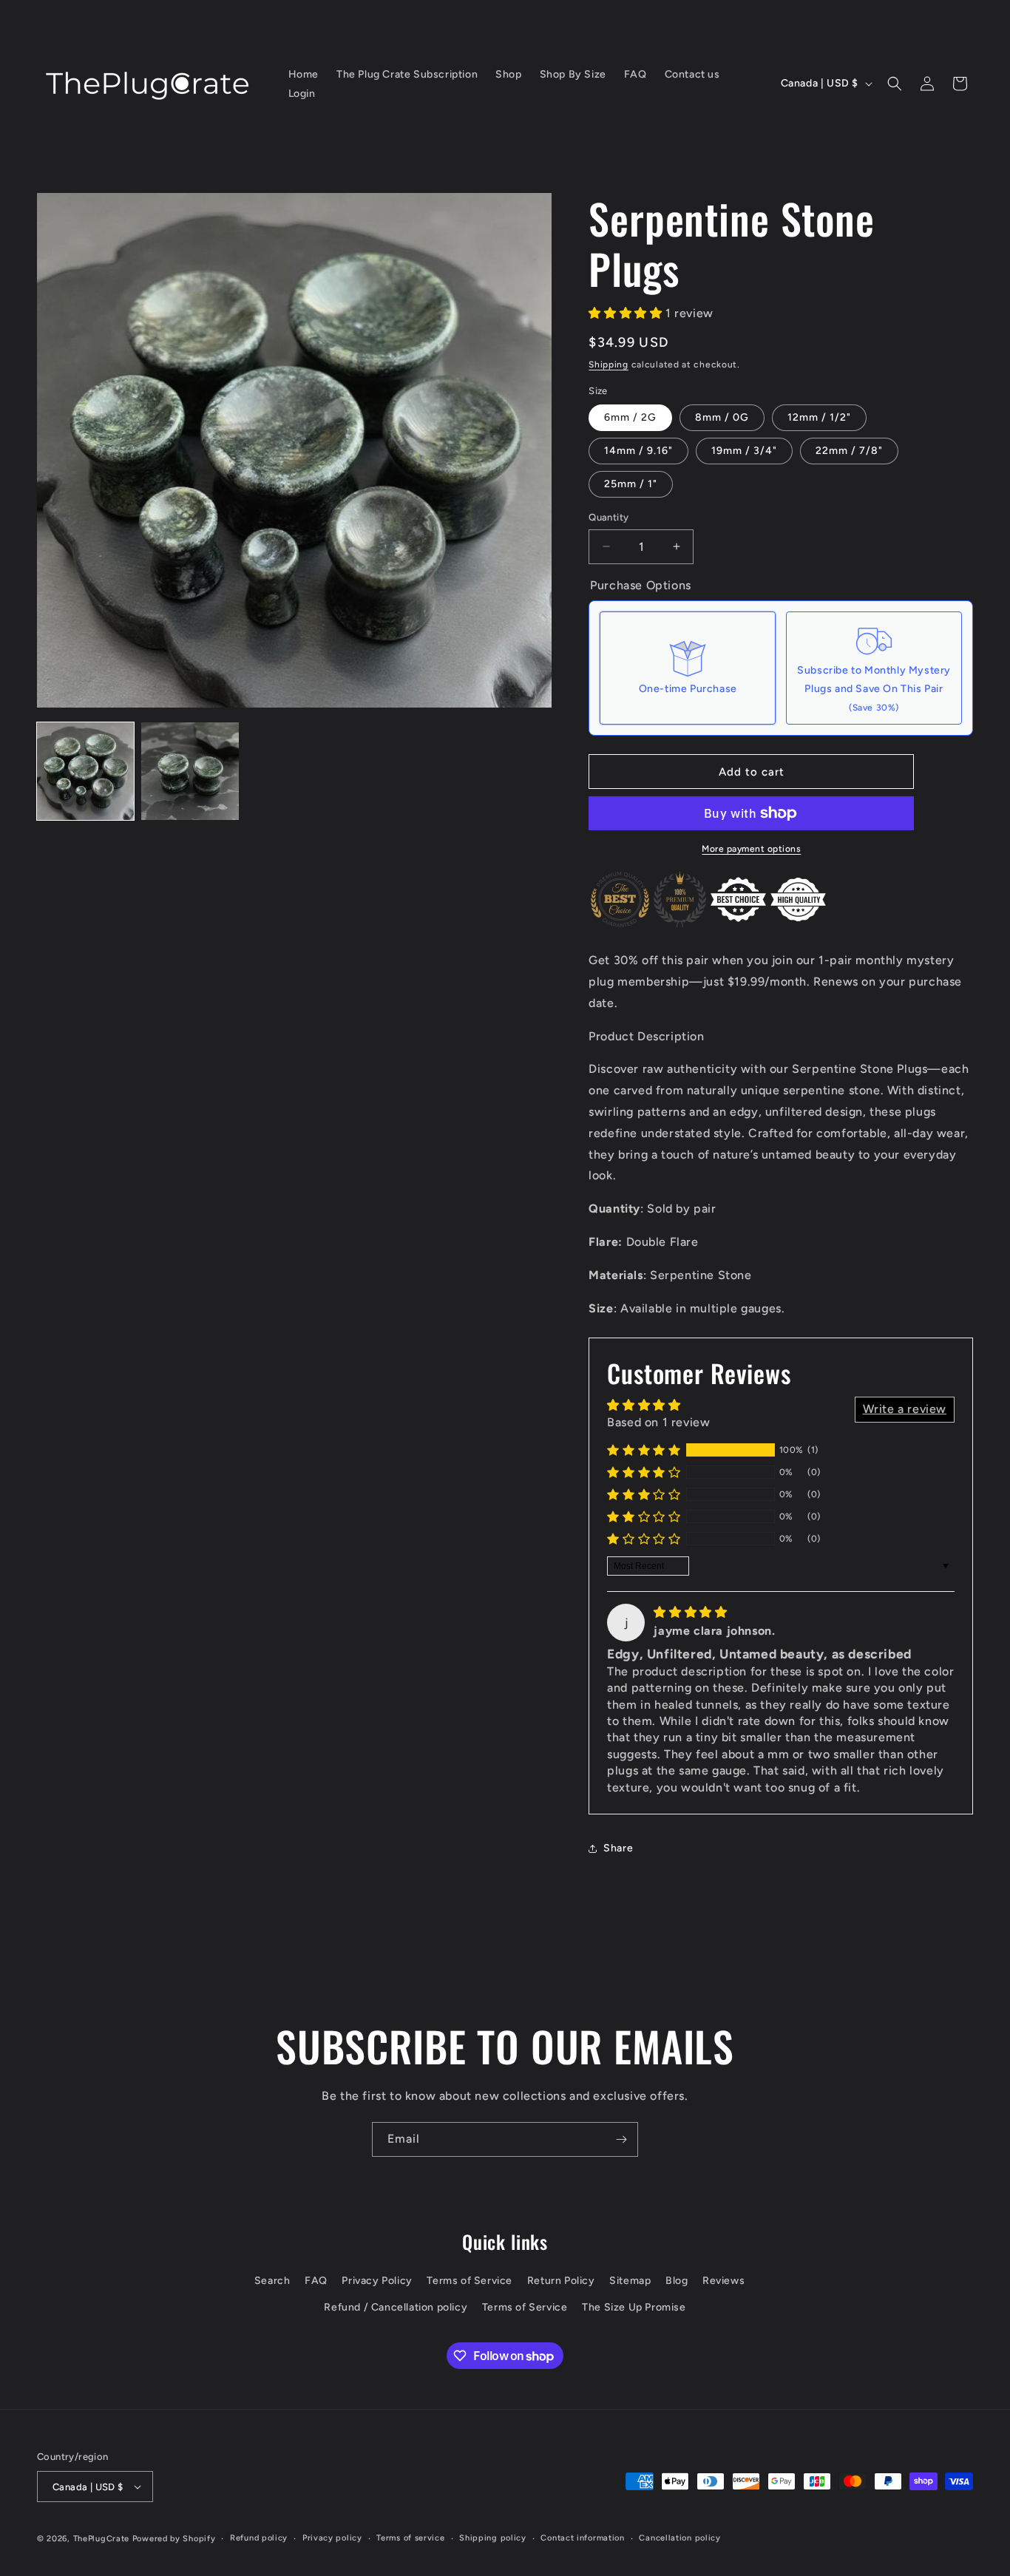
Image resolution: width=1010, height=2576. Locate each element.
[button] (895, 84)
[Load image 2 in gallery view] (190, 771)
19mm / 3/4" (744, 451)
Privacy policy (332, 2538)
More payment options (751, 849)
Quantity (609, 517)
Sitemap (630, 2281)
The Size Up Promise (634, 2307)
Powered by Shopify (174, 2539)
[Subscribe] (621, 2139)
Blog (677, 2281)
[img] (690, 1612)
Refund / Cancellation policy (396, 2307)
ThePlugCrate (101, 2539)
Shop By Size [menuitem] (573, 74)
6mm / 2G (630, 417)
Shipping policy (493, 2538)
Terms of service (410, 2538)
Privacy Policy (377, 2281)
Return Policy (561, 2281)
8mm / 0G (722, 417)
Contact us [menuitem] (692, 74)
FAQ (316, 2281)
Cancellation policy (679, 2538)
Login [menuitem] (302, 94)
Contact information (582, 2538)
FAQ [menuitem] (636, 74)
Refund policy (259, 2538)
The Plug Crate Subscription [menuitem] (407, 74)
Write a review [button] (905, 1409)
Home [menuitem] (304, 74)
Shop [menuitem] (508, 74)
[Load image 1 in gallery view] (85, 771)
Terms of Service (470, 2281)
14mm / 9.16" (638, 451)
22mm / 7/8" (849, 451)
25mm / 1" (631, 484)
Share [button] (618, 1848)
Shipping (609, 365)
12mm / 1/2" (819, 417)
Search (272, 2281)
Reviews (723, 2281)
